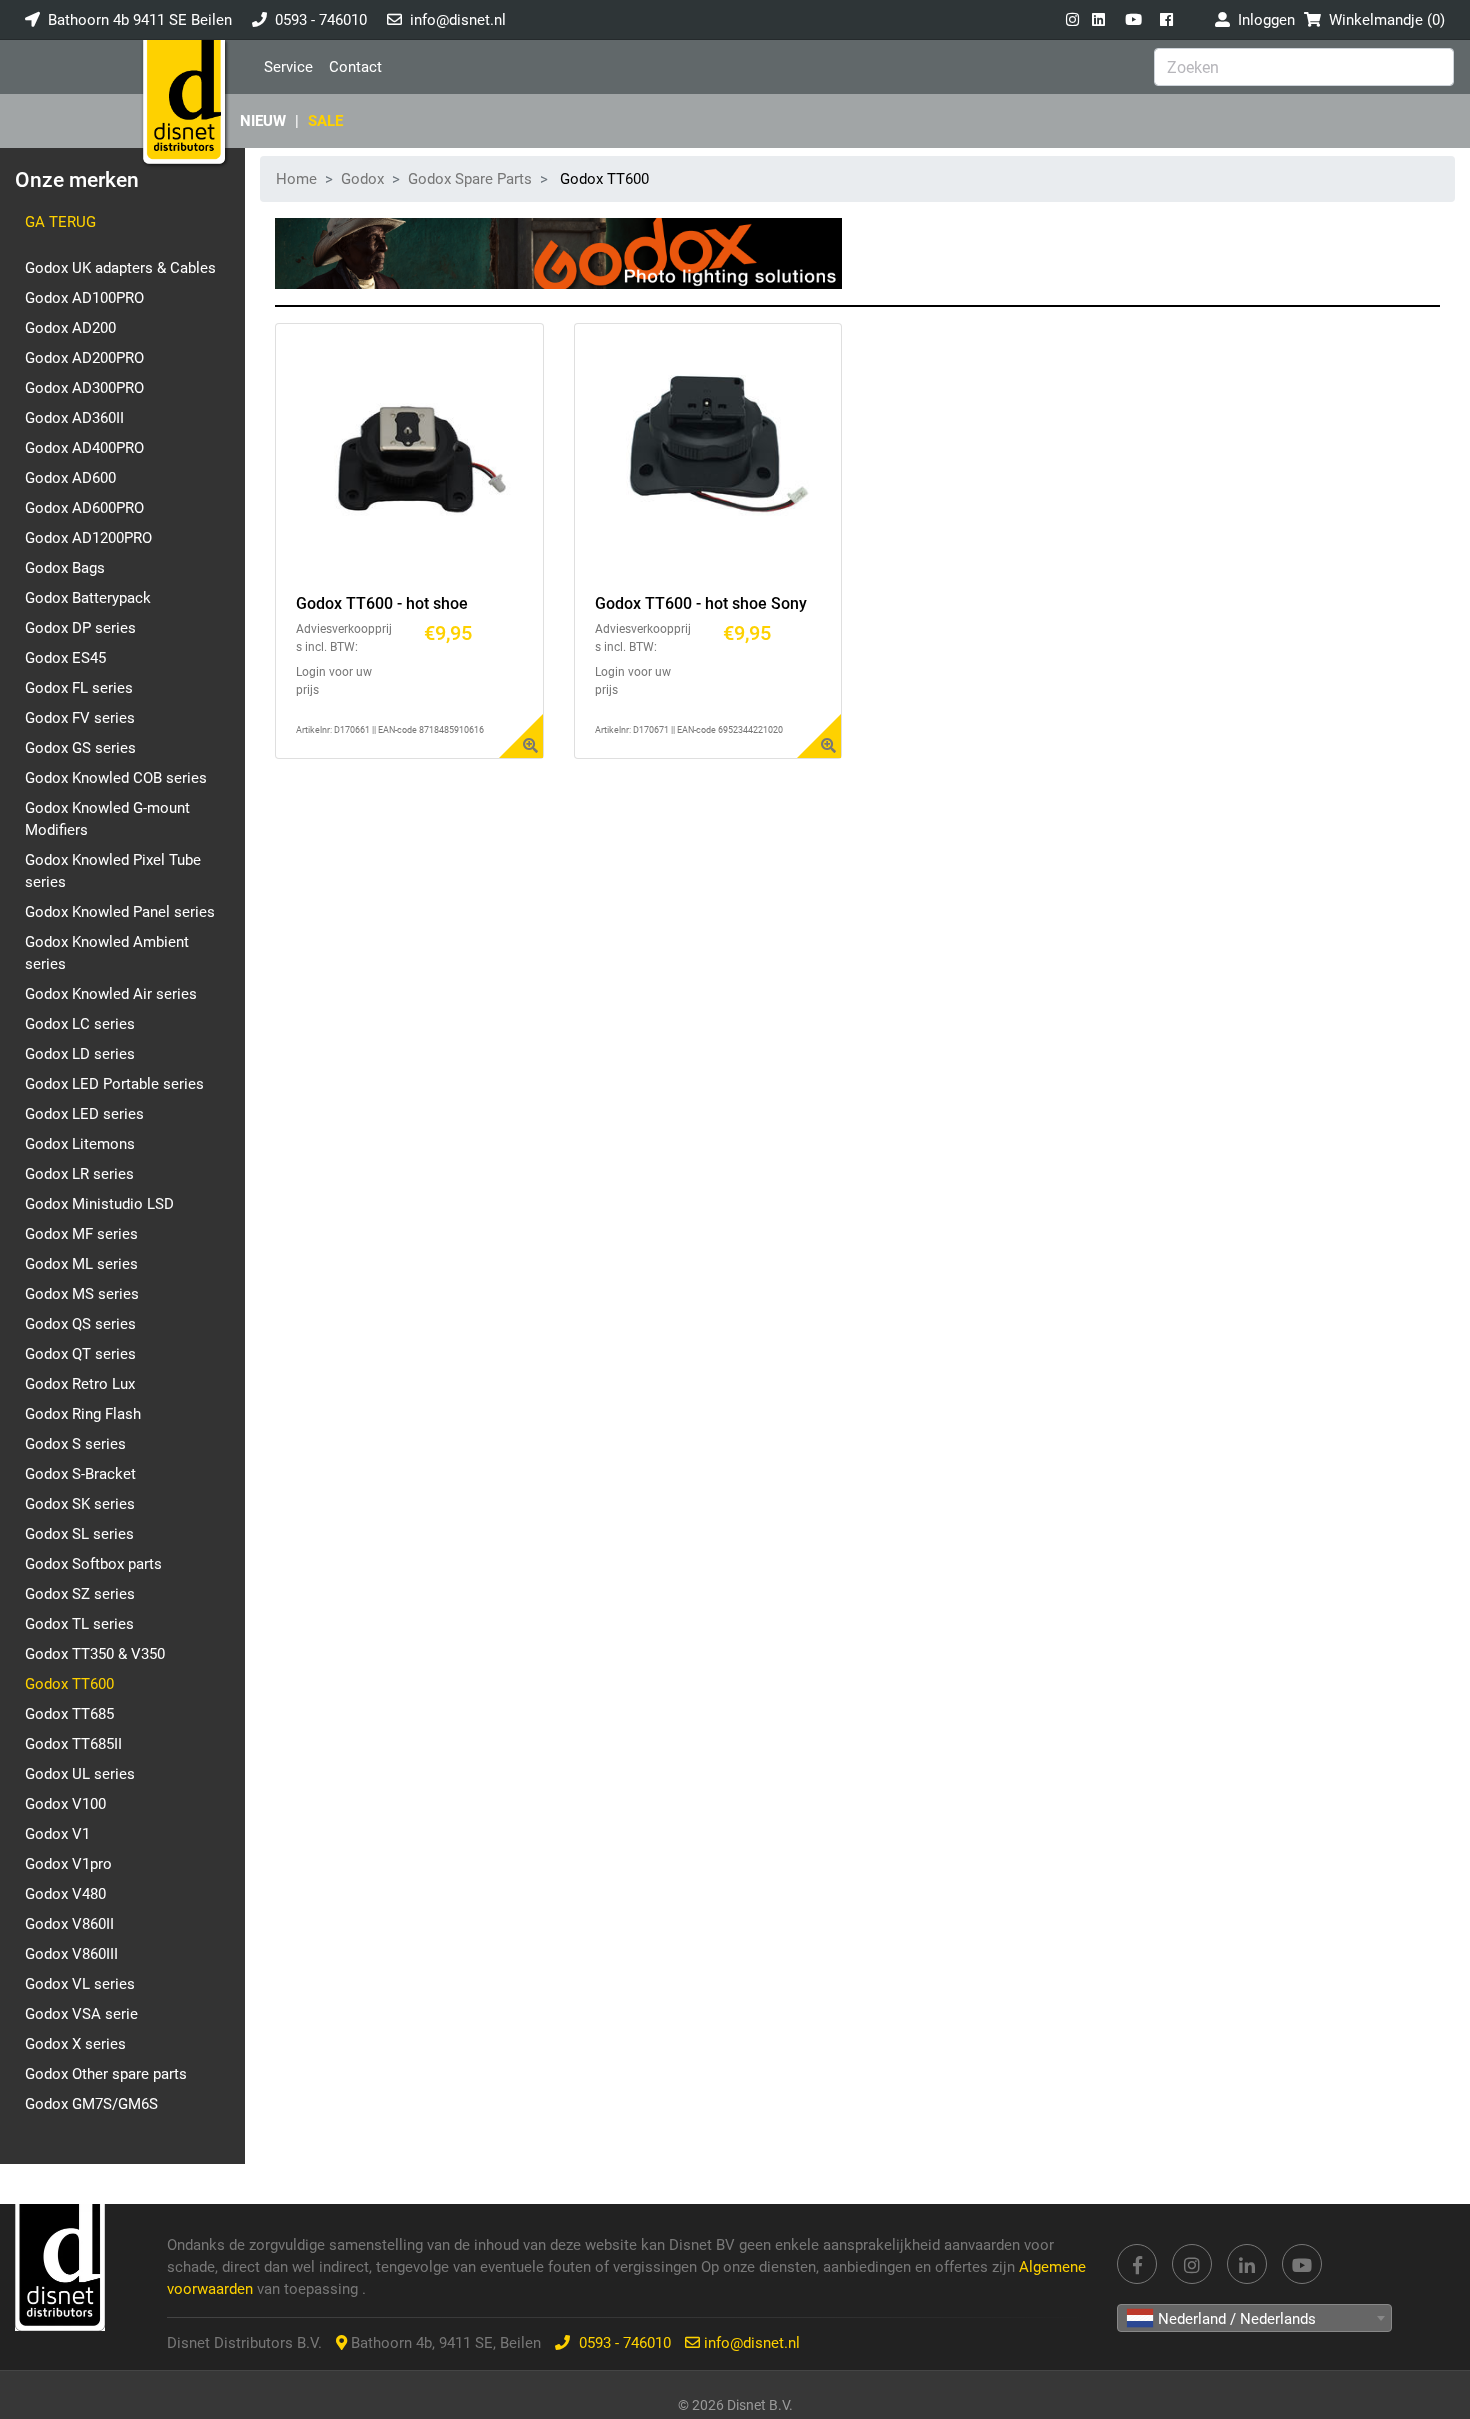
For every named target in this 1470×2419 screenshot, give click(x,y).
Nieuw (263, 121)
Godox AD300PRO (84, 388)
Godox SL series (79, 1534)
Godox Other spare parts (106, 2074)
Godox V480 (65, 1894)
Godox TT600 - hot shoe (382, 603)
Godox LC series (80, 1024)
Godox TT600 (69, 1684)
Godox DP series (80, 628)
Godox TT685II (73, 1744)
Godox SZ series (80, 1594)
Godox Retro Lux (80, 1384)
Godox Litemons (80, 1144)
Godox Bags (65, 568)
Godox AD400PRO (84, 448)
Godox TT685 (69, 1714)
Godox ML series (81, 1264)
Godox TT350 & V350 (95, 1654)
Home (296, 179)
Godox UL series (80, 1774)
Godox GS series (80, 748)
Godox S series (75, 1444)
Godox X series (75, 2044)
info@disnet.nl (458, 20)
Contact (355, 67)
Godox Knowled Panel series (120, 912)
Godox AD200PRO (84, 358)
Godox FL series (79, 688)
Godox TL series (79, 1624)
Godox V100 (65, 1804)
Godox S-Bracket (80, 1474)
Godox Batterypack (88, 598)
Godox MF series (81, 1234)
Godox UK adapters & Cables (120, 268)
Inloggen (1262, 20)
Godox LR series (79, 1174)
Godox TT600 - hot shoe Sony (701, 603)
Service (288, 67)
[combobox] (1254, 2318)
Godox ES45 (65, 658)
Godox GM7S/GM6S (91, 2104)
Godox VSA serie (81, 2014)
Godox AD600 (70, 478)
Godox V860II (69, 1924)
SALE (325, 121)
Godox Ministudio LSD (99, 1204)
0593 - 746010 (321, 20)
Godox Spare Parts (470, 179)
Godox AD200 (70, 328)
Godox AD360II (74, 418)
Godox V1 (57, 1834)
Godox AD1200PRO (88, 538)
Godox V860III (71, 1954)
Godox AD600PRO (84, 508)
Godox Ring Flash (83, 1414)
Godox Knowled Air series (111, 994)
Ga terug (60, 222)
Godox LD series (80, 1054)
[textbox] (1254, 2319)
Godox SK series (80, 1504)
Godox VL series (80, 1984)
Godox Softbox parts (93, 1564)
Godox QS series (80, 1324)
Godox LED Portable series (114, 1084)
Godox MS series (82, 1294)
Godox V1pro (68, 1864)
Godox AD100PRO (84, 298)
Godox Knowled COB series (116, 778)
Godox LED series (84, 1114)
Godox (362, 179)
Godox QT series (80, 1354)
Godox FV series (80, 718)
